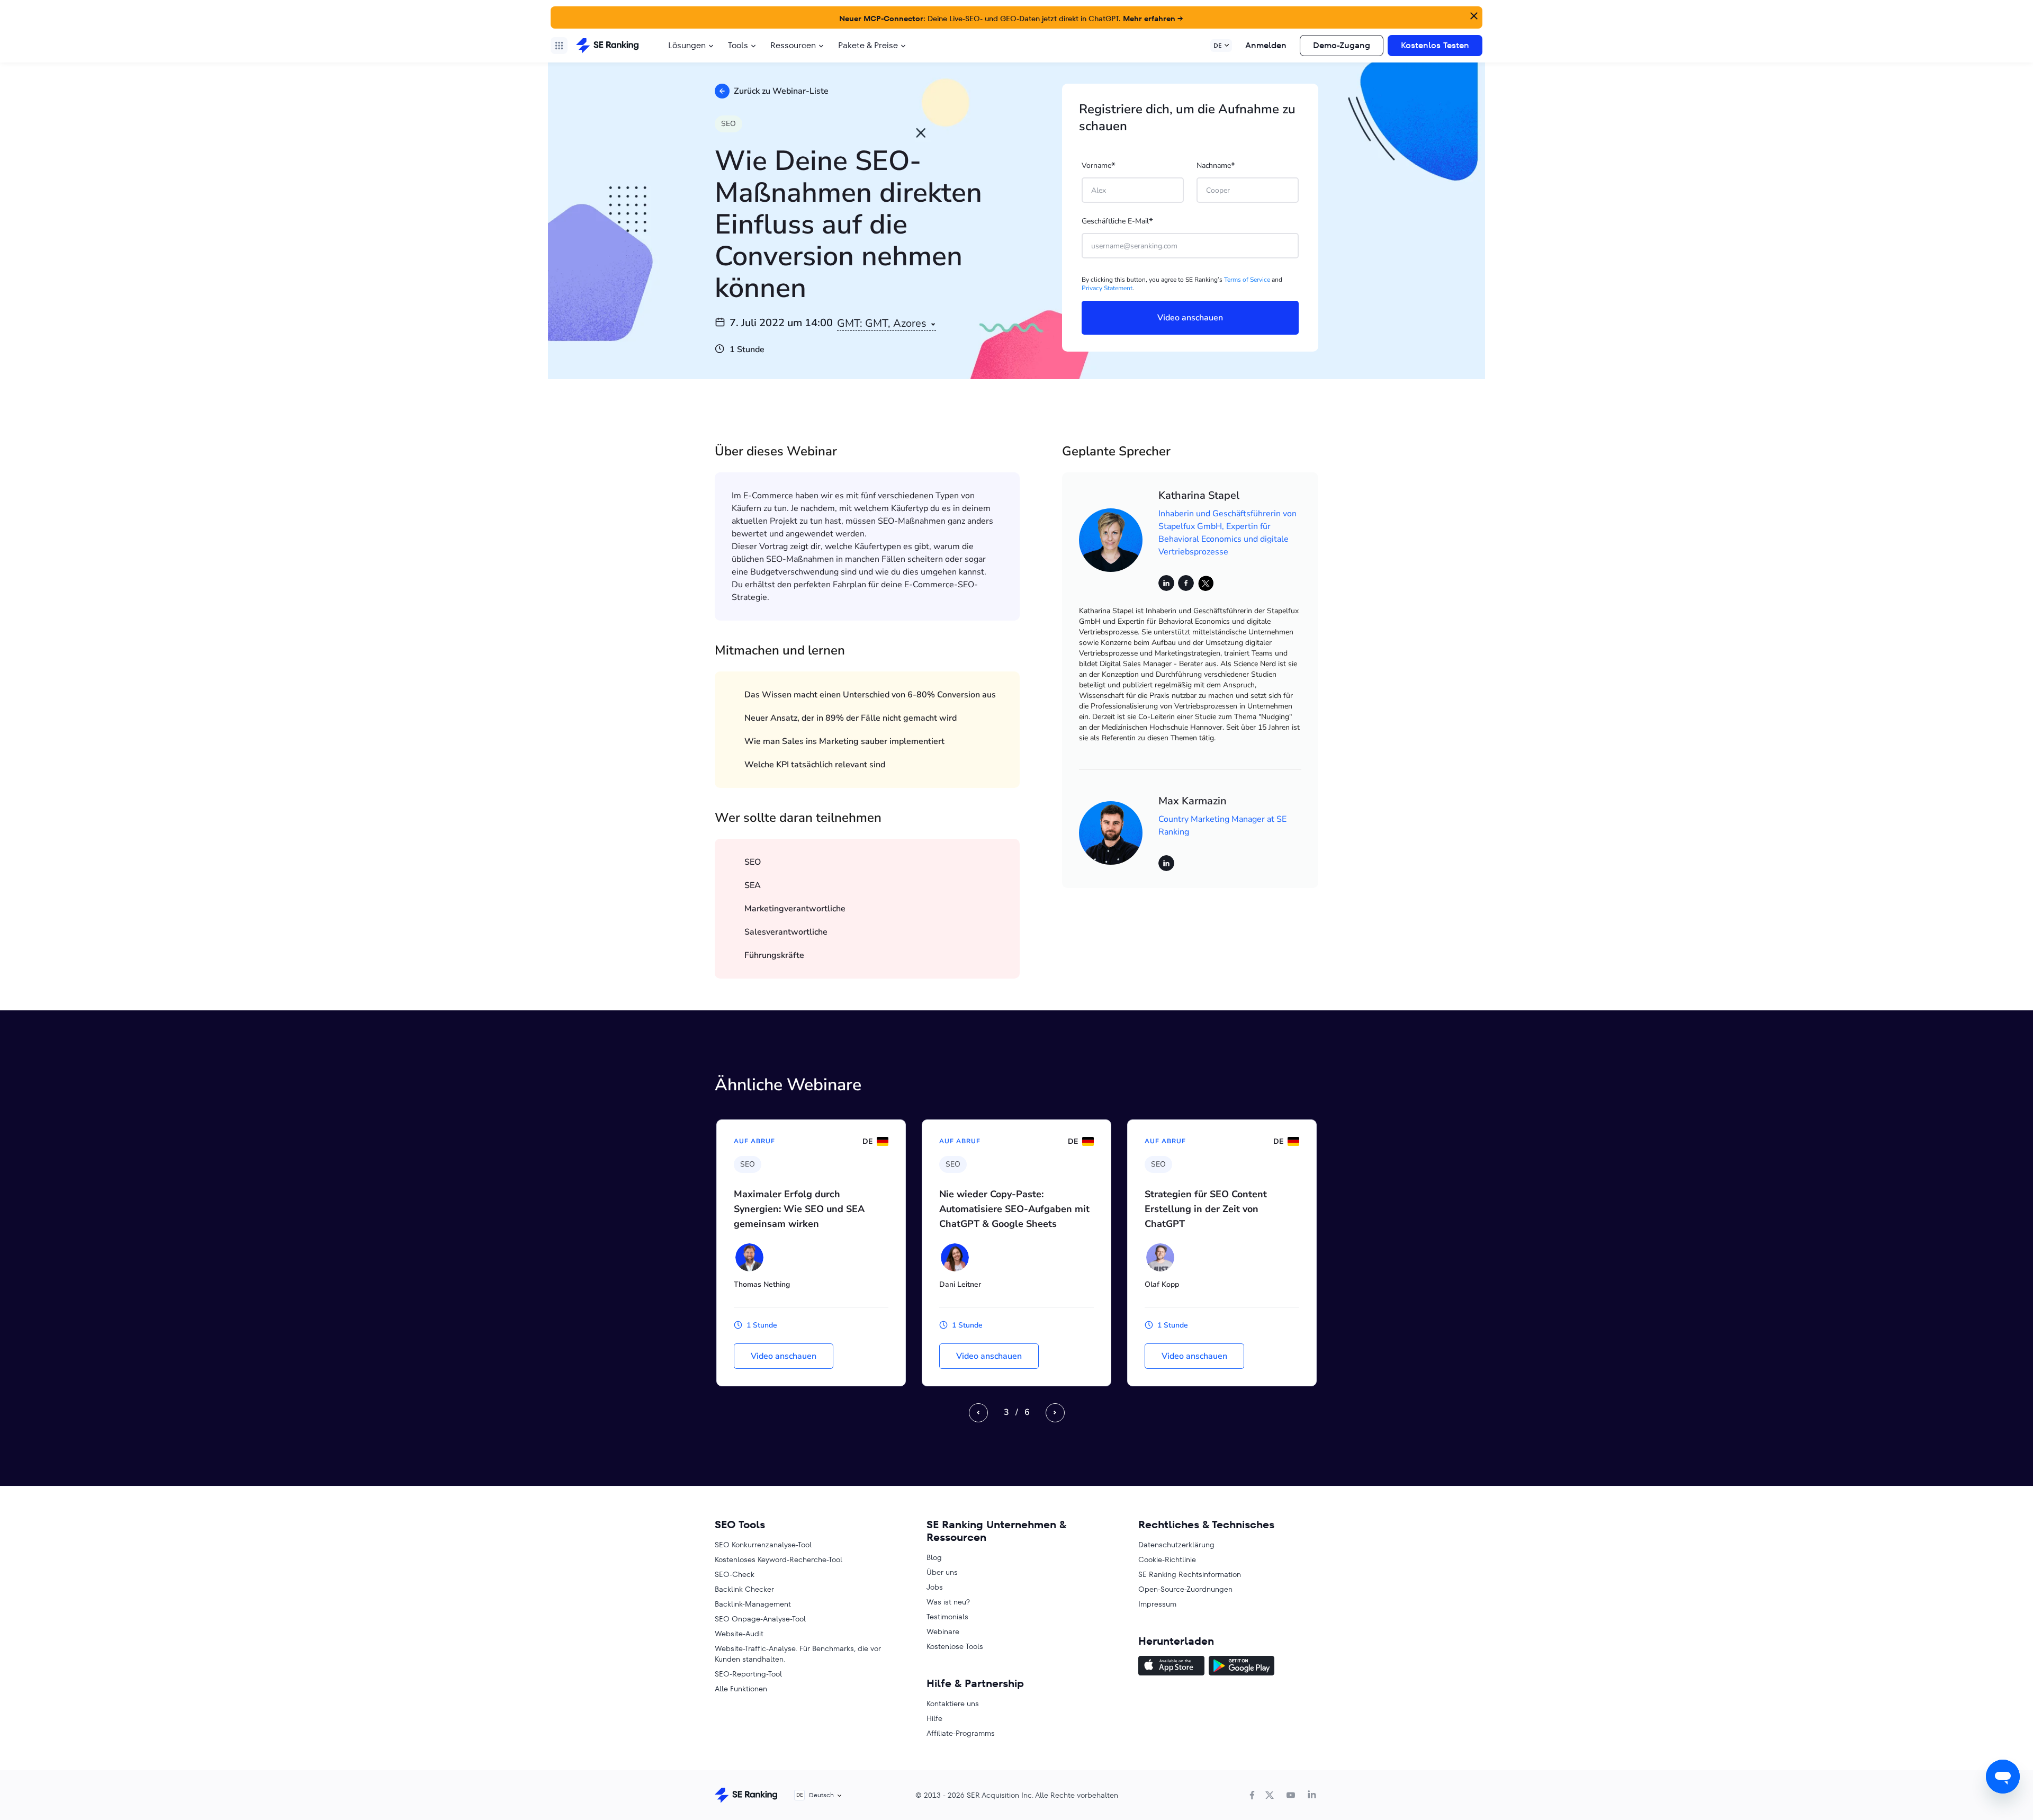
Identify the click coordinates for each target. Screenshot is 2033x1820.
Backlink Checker (744, 1589)
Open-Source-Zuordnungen (1185, 1589)
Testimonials (947, 1617)
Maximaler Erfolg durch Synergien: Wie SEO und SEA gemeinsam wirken (799, 1209)
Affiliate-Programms (961, 1733)
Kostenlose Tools (955, 1646)
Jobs (935, 1587)
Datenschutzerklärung (1176, 1545)
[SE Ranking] (607, 46)
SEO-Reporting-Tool (748, 1674)
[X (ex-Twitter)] (1270, 1795)
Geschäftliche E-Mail (1117, 221)
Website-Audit (739, 1634)
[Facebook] (1252, 1795)
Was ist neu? (948, 1602)
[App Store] (1171, 1667)
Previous (979, 1413)
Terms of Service (1247, 280)
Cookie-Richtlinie (1167, 1559)
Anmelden (1266, 45)
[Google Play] (1242, 1667)
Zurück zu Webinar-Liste (781, 91)
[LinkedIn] (1312, 1795)
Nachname (1216, 166)
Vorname (1099, 166)
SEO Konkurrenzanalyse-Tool (763, 1545)
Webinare (943, 1631)
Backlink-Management (753, 1604)
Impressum (1157, 1604)
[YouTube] (1291, 1795)
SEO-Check (735, 1574)
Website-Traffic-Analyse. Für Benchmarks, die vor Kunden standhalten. (798, 1654)
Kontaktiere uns (953, 1704)
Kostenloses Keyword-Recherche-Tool (779, 1559)
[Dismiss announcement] (1473, 15)
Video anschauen (784, 1356)
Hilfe (934, 1718)
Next (1055, 1413)
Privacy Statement (1107, 288)
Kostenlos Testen (1435, 45)
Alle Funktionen (741, 1689)
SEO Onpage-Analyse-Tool (760, 1619)
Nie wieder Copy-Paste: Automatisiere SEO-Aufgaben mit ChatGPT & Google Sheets (1014, 1209)
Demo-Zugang (1342, 45)
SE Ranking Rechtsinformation (1190, 1574)
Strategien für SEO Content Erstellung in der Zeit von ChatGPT (1206, 1209)
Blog (934, 1557)
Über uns (942, 1572)
